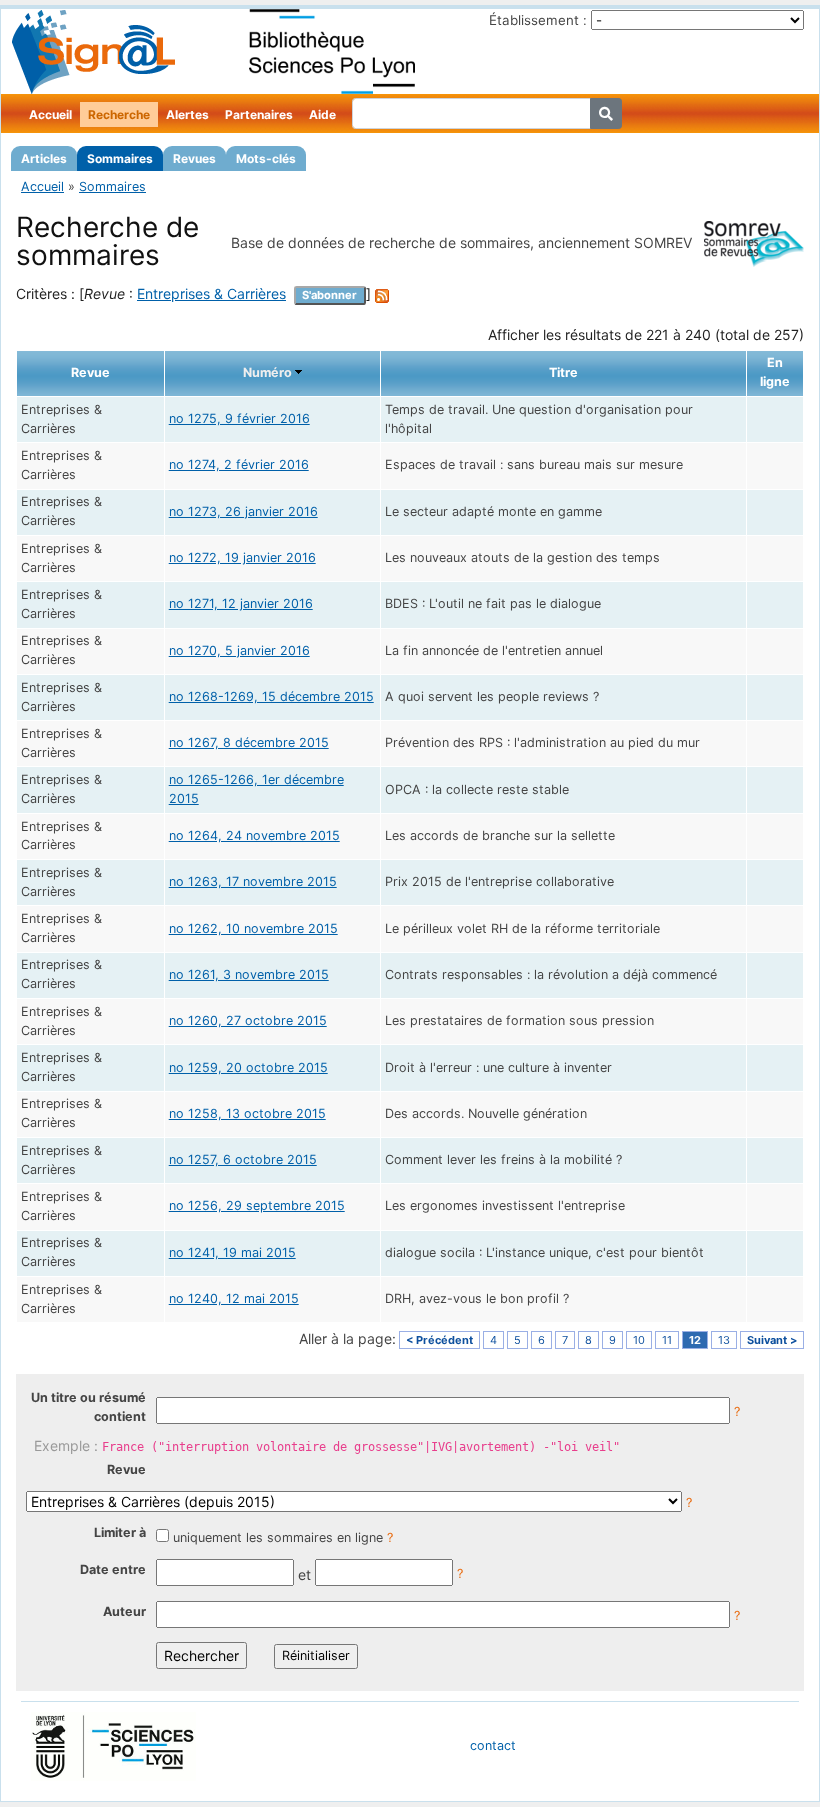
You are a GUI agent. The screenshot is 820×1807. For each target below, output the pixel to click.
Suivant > (772, 1340)
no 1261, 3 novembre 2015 (249, 974)
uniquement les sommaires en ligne (278, 1537)
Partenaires (259, 114)
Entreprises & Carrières (211, 293)
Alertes (187, 114)
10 (639, 1340)
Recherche (119, 114)
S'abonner (329, 295)
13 (724, 1340)
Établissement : (538, 20)
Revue (126, 1469)
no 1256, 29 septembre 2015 (257, 1205)
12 (695, 1340)
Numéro (267, 372)
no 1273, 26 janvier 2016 (243, 511)
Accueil (50, 114)
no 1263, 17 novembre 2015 (253, 881)
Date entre (113, 1569)
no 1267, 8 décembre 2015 (249, 742)
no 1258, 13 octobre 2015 (247, 1113)
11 (667, 1340)
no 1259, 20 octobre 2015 (248, 1067)
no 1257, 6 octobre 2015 (243, 1159)
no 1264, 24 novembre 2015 (254, 835)
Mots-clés (266, 158)
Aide (322, 114)
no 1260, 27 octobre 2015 (248, 1020)
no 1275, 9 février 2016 (239, 418)
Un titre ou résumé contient (88, 1407)
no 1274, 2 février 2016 (239, 464)
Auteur (124, 1611)
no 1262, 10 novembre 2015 (253, 928)
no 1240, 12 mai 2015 (234, 1298)
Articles (44, 158)
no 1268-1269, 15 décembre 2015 (271, 696)
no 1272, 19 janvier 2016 (242, 557)
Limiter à (120, 1532)
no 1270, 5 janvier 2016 (239, 650)
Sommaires (120, 158)
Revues (194, 158)
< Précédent (439, 1340)
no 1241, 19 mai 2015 (232, 1252)
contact (493, 1745)
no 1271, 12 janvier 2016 (241, 603)
